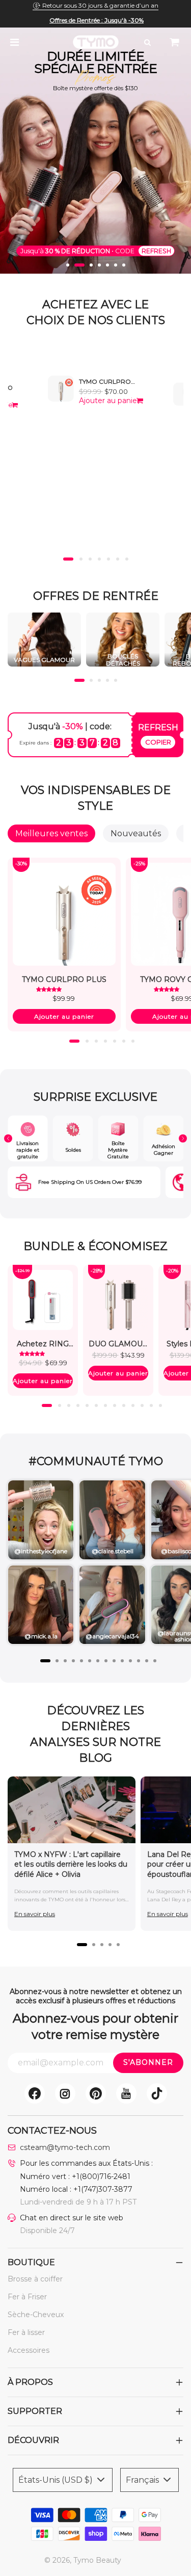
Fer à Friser (27, 2297)
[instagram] (65, 2093)
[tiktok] (157, 2093)
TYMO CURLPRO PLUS (105, 385)
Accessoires (29, 2350)
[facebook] (35, 2093)
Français (143, 2480)
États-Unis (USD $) (57, 2480)
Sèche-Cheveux (36, 2315)
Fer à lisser (26, 2332)
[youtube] (126, 2093)
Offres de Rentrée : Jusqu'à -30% (97, 20)
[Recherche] (147, 42)
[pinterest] (96, 2093)
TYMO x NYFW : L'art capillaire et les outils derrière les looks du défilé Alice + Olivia (71, 1864)
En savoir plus (35, 1914)
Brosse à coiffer (35, 2279)
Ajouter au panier (109, 401)
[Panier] (175, 42)
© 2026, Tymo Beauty (83, 2560)
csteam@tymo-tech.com (65, 2147)
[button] (68, 265)
